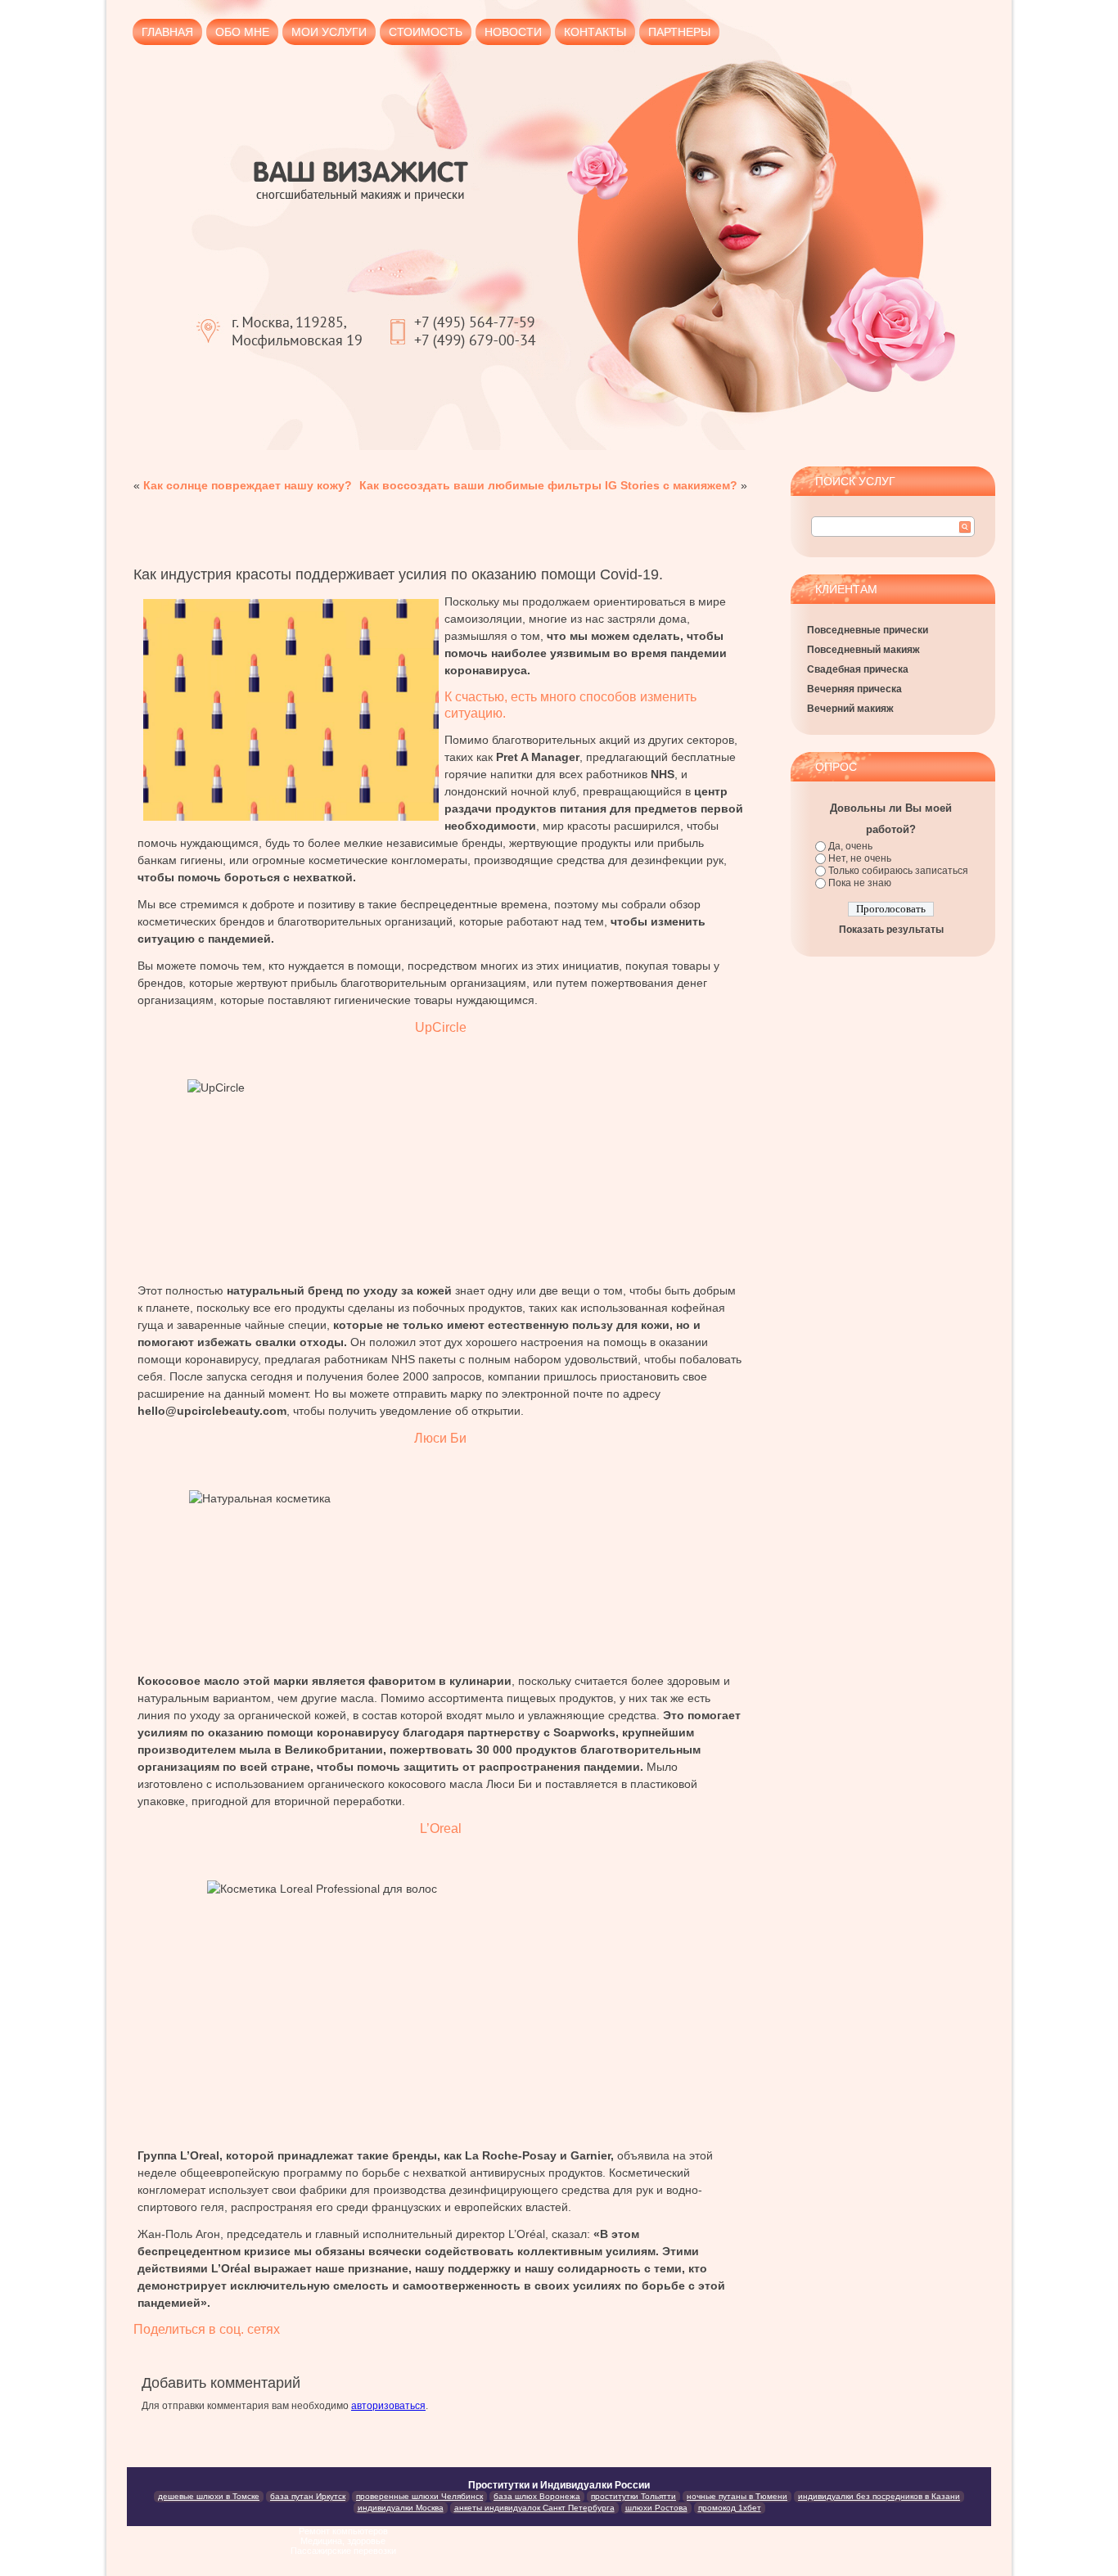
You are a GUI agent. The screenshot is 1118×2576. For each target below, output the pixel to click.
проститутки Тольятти (633, 2496)
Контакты (595, 32)
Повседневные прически (868, 630)
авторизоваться (388, 2406)
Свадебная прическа (858, 669)
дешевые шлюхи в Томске (209, 2496)
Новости (513, 32)
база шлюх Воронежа (537, 2496)
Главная (167, 32)
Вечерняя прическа (854, 689)
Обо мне (242, 32)
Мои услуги (329, 32)
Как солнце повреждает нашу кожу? (248, 485)
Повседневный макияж (863, 650)
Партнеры (679, 32)
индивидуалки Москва (401, 2508)
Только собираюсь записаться (898, 871)
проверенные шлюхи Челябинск (419, 2496)
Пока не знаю (860, 883)
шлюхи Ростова (656, 2508)
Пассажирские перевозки (343, 2551)
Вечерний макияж (850, 709)
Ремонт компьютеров (343, 2531)
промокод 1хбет (730, 2508)
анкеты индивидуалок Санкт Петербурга (534, 2508)
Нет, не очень (860, 858)
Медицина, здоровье (343, 2541)
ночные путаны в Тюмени (737, 2496)
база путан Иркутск (308, 2496)
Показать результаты (891, 930)
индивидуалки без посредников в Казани (879, 2496)
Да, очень (850, 846)
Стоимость (426, 32)
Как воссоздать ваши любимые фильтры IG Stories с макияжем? (548, 485)
